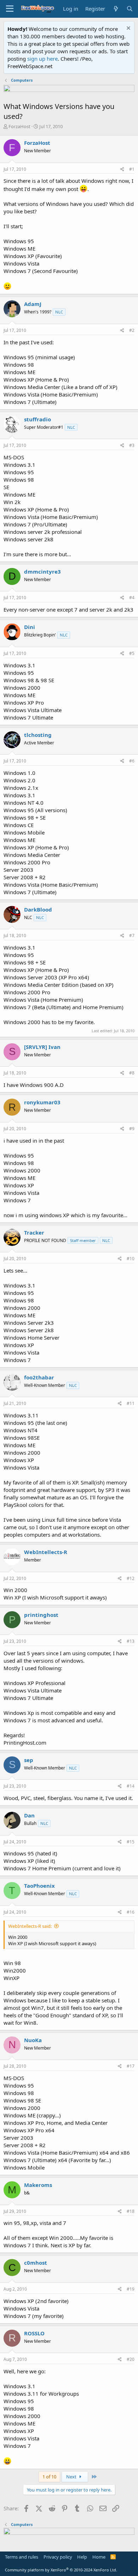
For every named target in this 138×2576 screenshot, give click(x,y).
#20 (131, 2359)
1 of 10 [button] (49, 2477)
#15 (131, 1842)
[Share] (122, 169)
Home (99, 2557)
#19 (131, 2289)
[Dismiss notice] (128, 29)
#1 (132, 169)
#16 (131, 1912)
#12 (131, 1578)
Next (72, 2477)
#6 (132, 761)
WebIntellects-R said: (30, 1926)
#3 (132, 445)
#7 (132, 936)
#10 (131, 1259)
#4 (132, 598)
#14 (131, 1786)
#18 (131, 2211)
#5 (132, 653)
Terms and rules (22, 2557)
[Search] (130, 9)
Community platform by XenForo (61, 2570)
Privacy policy (58, 2557)
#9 (132, 1129)
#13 (131, 1641)
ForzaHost (19, 126)
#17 (131, 2066)
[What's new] (116, 9)
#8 (132, 1073)
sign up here (42, 59)
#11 (131, 1403)
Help (82, 2557)
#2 (132, 330)
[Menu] (10, 9)
